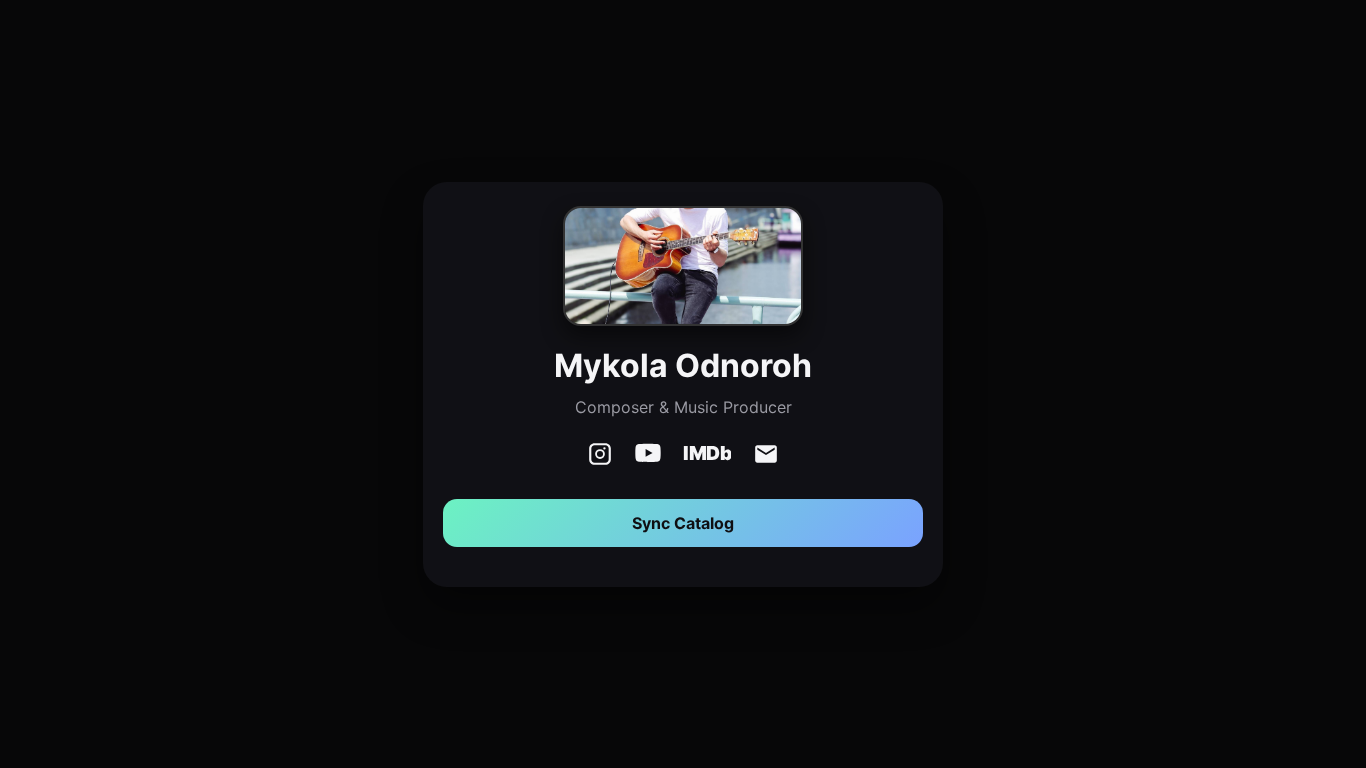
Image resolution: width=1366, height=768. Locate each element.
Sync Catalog (683, 523)
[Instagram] (600, 456)
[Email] (766, 456)
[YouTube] (648, 456)
